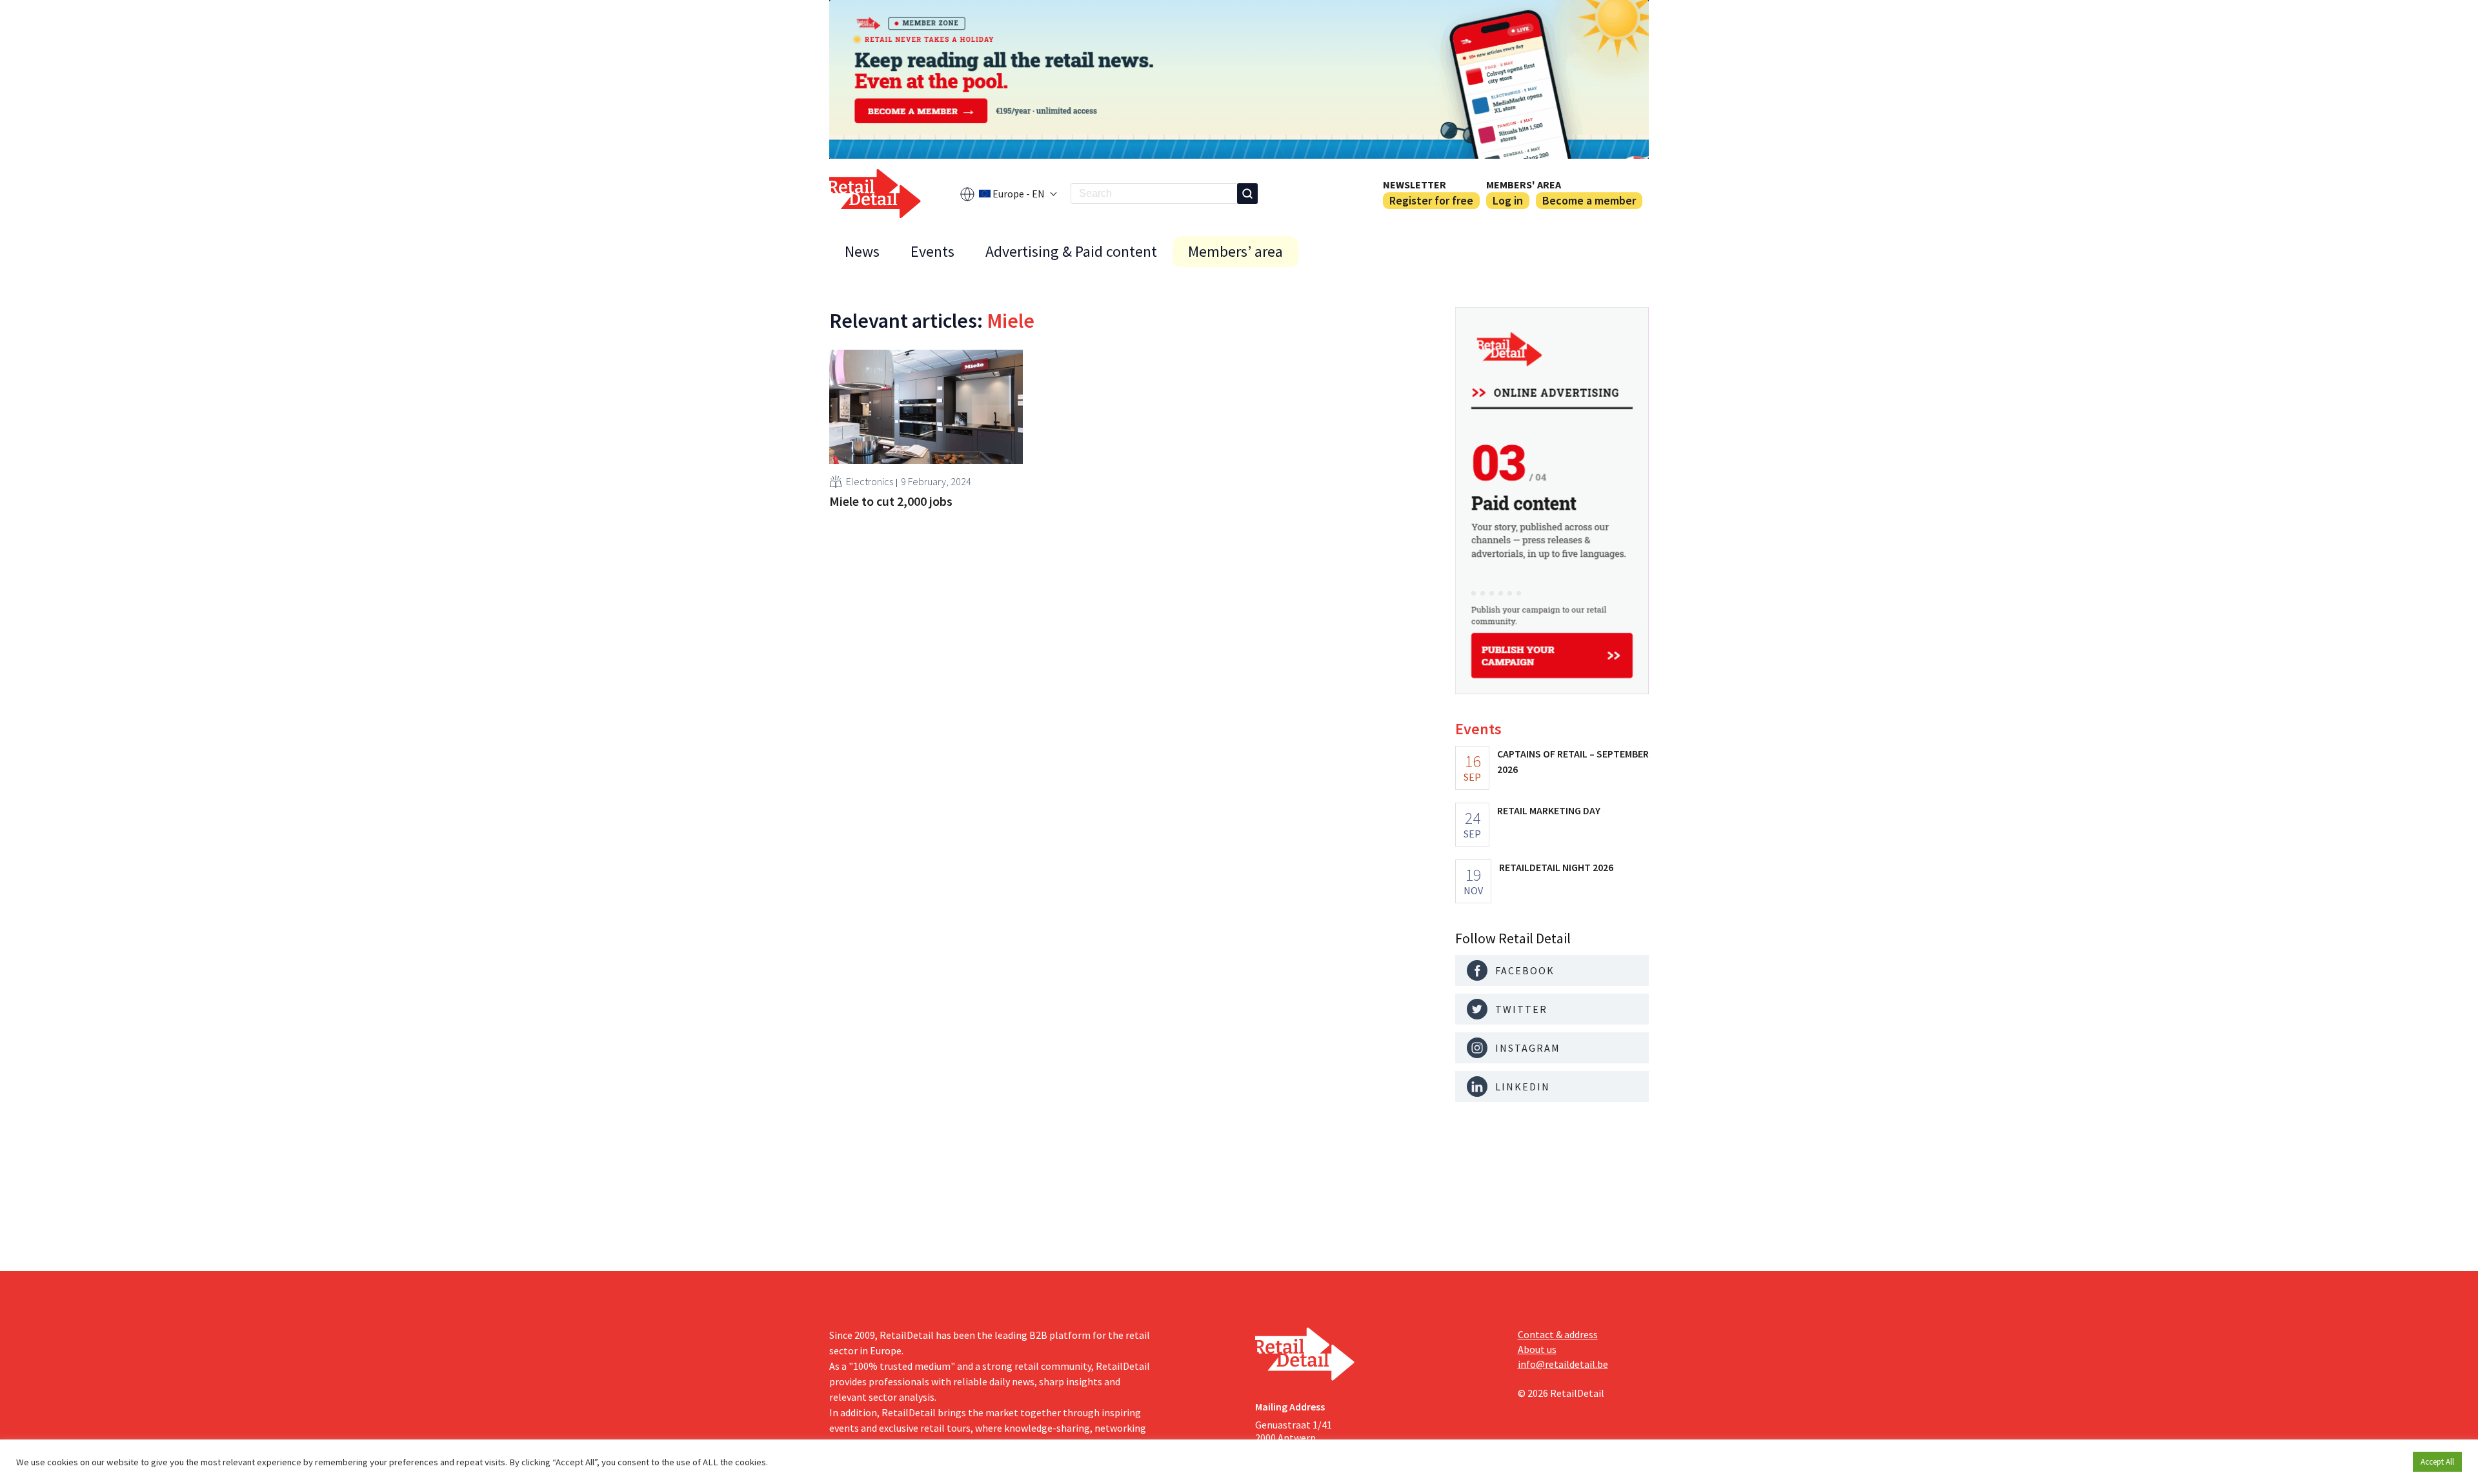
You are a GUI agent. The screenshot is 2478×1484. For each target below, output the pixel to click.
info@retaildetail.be (1563, 1364)
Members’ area (1235, 251)
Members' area (1524, 185)
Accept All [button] (2437, 1462)
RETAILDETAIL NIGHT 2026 (1556, 867)
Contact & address (1558, 1334)
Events (932, 251)
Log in (1508, 200)
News (862, 251)
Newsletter (1415, 185)
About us (1537, 1349)
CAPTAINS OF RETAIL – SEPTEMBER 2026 (1573, 761)
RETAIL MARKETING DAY (1549, 810)
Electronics (870, 481)
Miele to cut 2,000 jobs (891, 501)
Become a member (1589, 200)
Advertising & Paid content (1071, 251)
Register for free (1431, 200)
